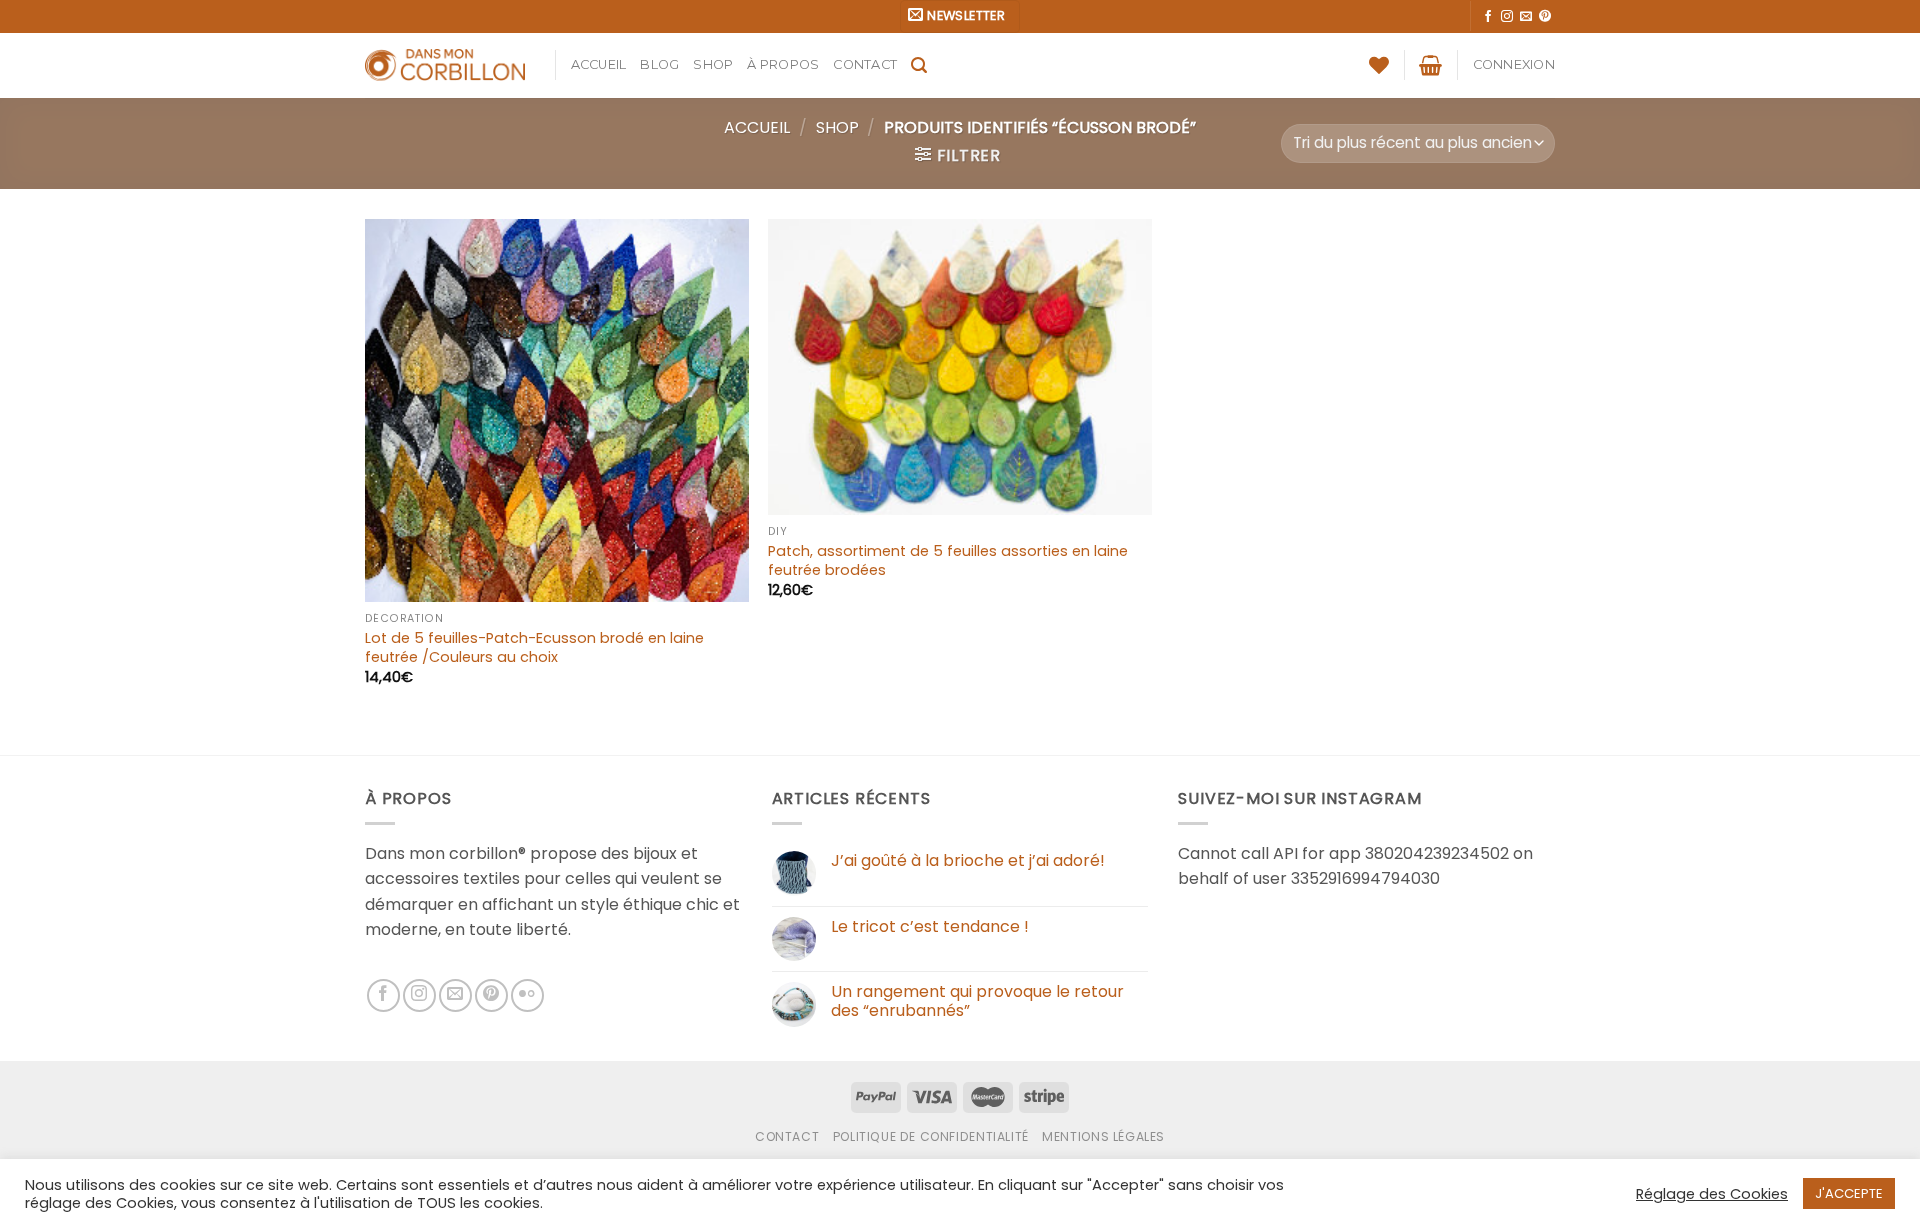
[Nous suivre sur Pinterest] (1545, 17)
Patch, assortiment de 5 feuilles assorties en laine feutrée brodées (948, 560)
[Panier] (1430, 65)
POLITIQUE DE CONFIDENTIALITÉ (931, 1136)
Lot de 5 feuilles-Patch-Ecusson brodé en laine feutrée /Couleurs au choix (534, 647)
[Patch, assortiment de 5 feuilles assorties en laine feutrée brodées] (960, 367)
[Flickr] (527, 995)
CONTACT (865, 64)
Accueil (599, 64)
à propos (783, 64)
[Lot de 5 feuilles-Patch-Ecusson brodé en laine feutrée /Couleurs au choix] (557, 411)
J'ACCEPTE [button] (1849, 1193)
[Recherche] (919, 65)
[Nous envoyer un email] (1526, 17)
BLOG (659, 64)
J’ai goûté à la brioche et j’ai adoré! (968, 860)
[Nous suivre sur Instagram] (1507, 17)
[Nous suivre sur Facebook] (1488, 17)
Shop (713, 64)
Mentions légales (1103, 1136)
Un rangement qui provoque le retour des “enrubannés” (977, 1001)
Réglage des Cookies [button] (1712, 1194)
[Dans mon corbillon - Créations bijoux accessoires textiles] (445, 65)
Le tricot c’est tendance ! (930, 926)
